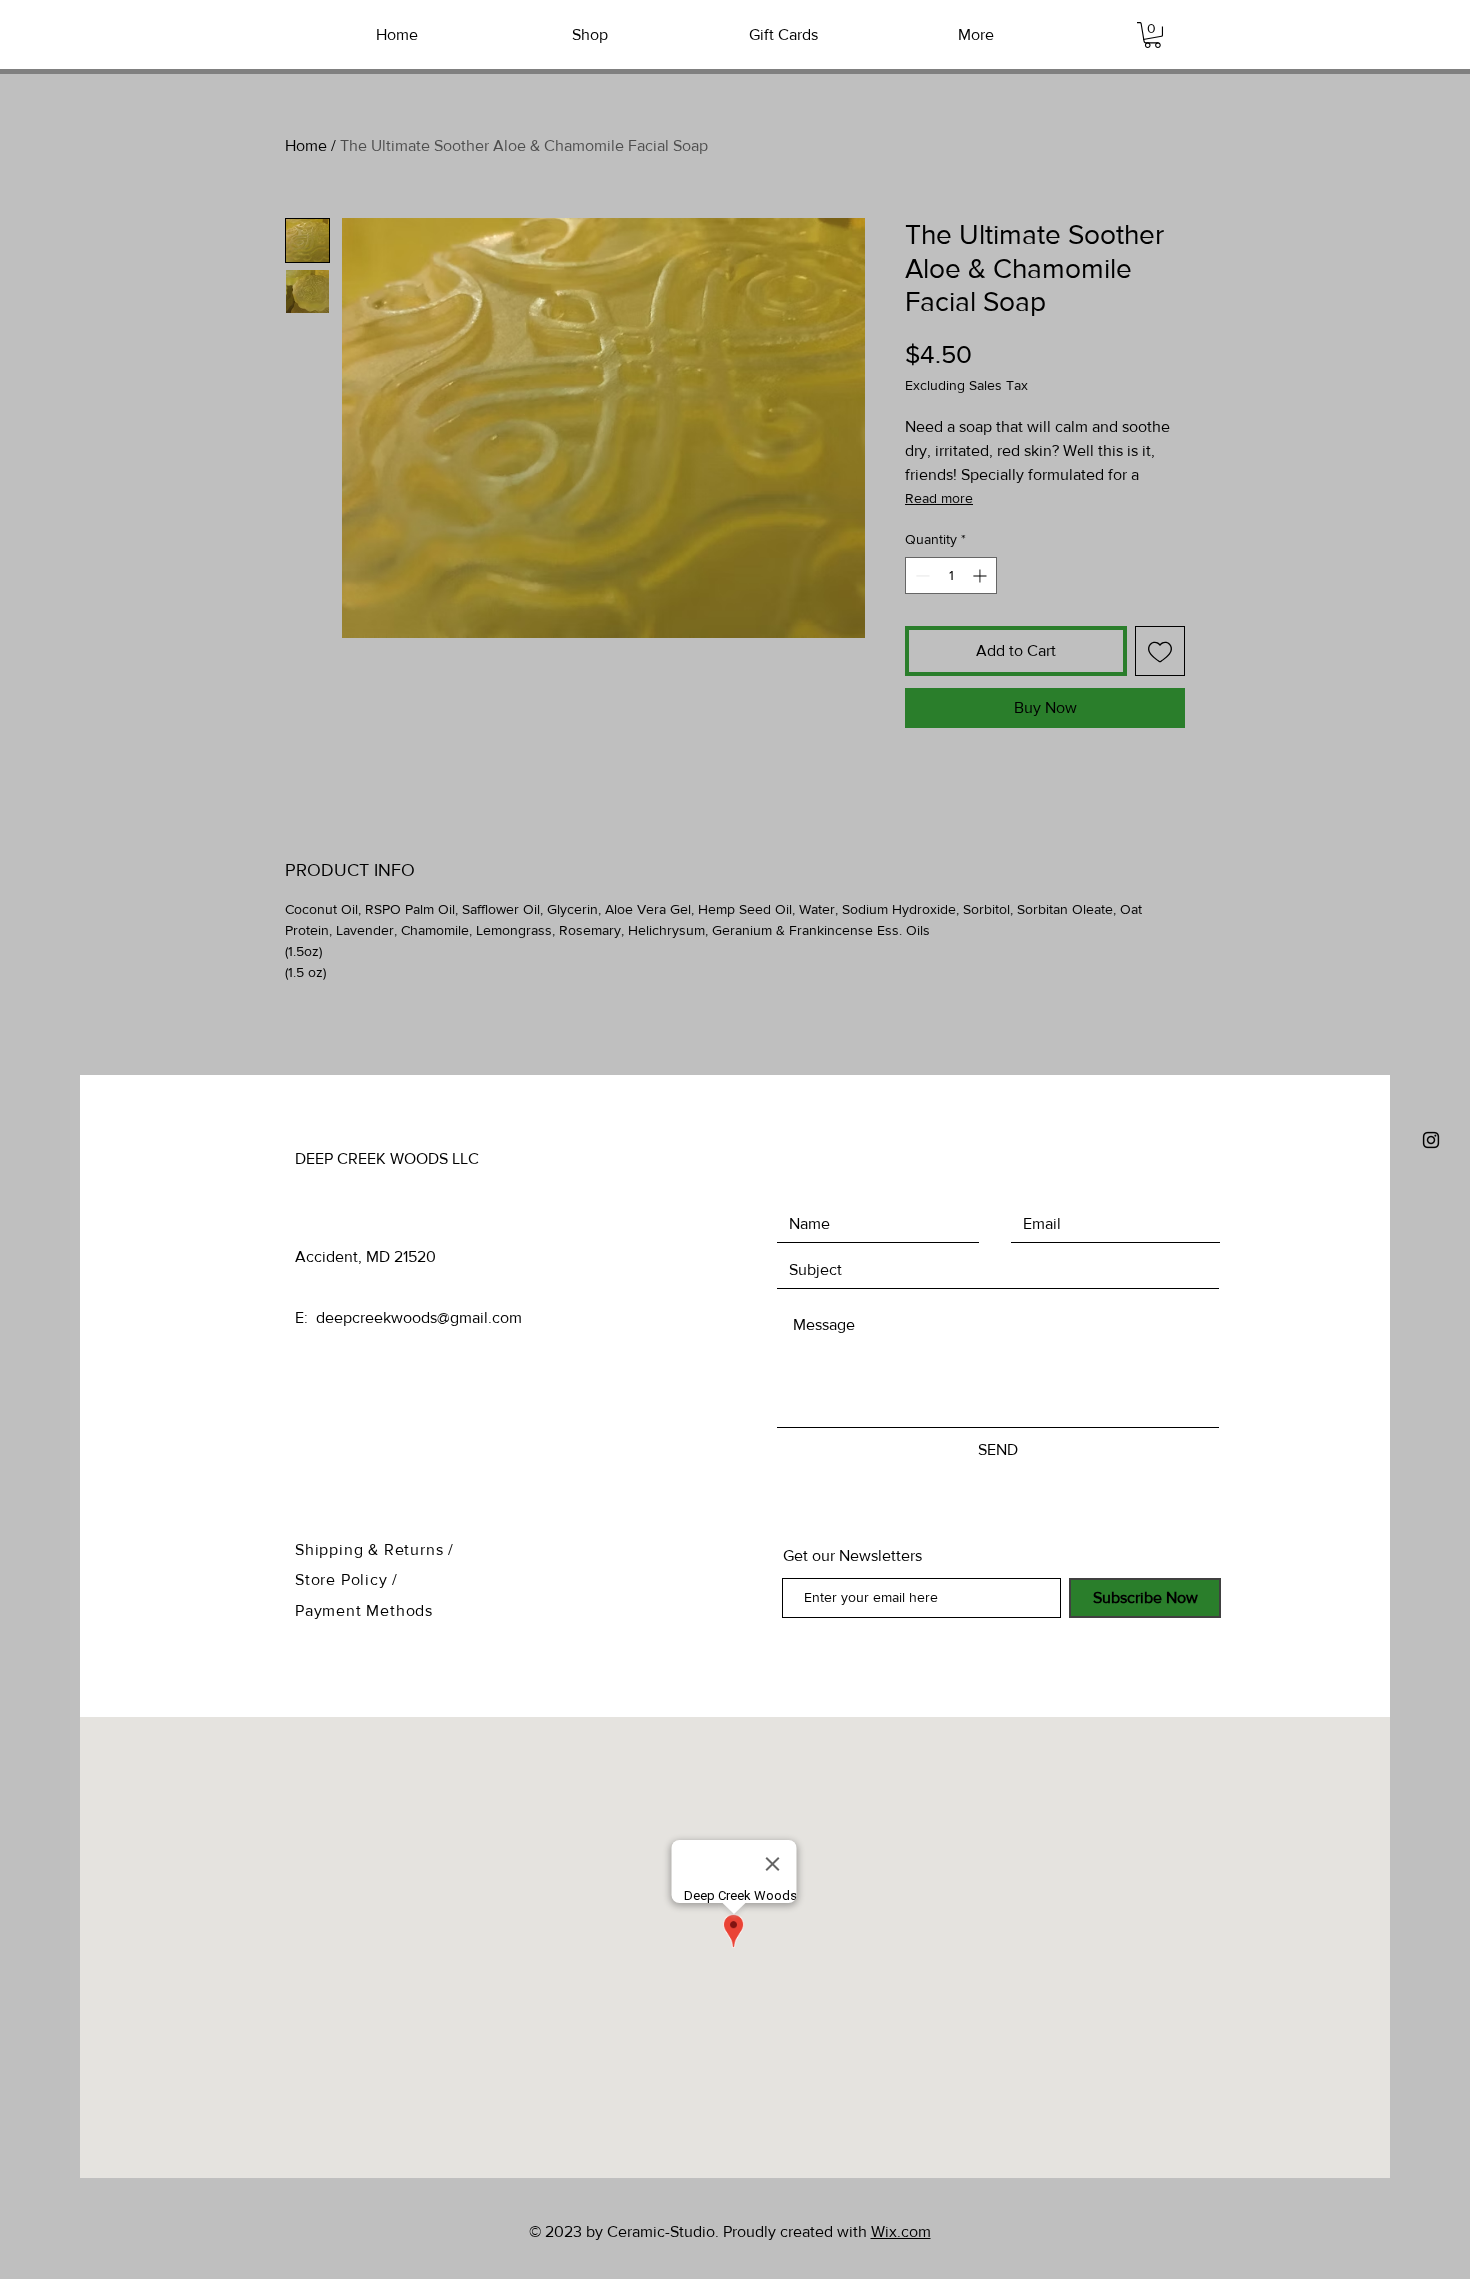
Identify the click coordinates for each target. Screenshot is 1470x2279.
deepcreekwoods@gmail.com (419, 1317)
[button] (1152, 35)
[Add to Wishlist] (1160, 651)
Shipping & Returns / (374, 1549)
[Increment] (981, 575)
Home (306, 145)
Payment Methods (364, 1610)
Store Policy (343, 1579)
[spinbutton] (951, 575)
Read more (939, 498)
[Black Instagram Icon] (1431, 1140)
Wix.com (901, 2231)
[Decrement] (920, 575)
